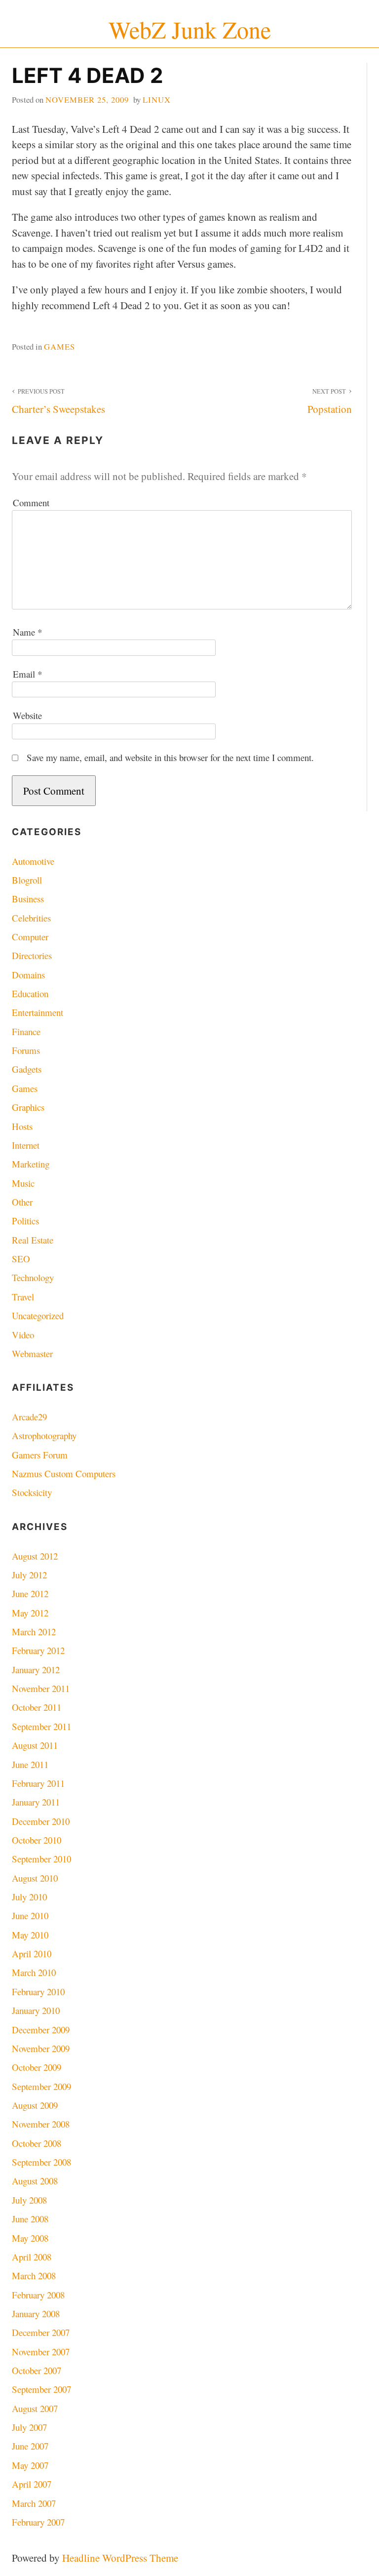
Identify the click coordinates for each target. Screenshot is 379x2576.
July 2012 (29, 1575)
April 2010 (32, 1953)
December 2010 (41, 1821)
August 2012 (35, 1556)
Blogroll (27, 880)
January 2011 (36, 1802)
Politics (25, 1221)
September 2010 (41, 1859)
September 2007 (41, 2389)
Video (23, 1335)
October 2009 (37, 2067)
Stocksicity (32, 1492)
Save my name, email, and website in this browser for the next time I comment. (170, 757)
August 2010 (35, 1878)
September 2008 (41, 2162)
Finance (26, 1031)
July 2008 (29, 2200)
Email (27, 674)
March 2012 (34, 1631)
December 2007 (41, 2332)
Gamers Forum (40, 1455)
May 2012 (30, 1613)
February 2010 (38, 1992)
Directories (32, 955)
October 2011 (37, 1707)
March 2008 (34, 2275)
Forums (26, 1050)
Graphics (28, 1107)
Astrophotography (44, 1435)
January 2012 (36, 1670)
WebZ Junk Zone (190, 29)
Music (23, 1183)
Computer (30, 937)
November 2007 (41, 2352)
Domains (28, 975)
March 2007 (34, 2503)
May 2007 (30, 2465)
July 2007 (29, 2427)
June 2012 (30, 1593)
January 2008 (36, 2314)
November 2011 (41, 1688)
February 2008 (38, 2295)
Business (28, 899)
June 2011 (30, 1764)
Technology (33, 1277)
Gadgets (27, 1069)
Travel (23, 1297)
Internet (26, 1145)
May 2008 (30, 2238)
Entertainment (38, 1012)
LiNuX (157, 100)
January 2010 (36, 2010)
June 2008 (30, 2219)
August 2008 (35, 2181)
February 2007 (38, 2522)
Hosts (22, 1126)
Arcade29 (29, 1417)
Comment (31, 503)
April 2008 (32, 2257)
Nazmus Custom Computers (64, 1473)
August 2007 (35, 2408)
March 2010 (34, 1972)
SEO (21, 1259)
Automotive (33, 861)
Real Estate (33, 1240)
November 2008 (41, 2124)
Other (22, 1202)
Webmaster (32, 1353)
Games (59, 346)
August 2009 (35, 2105)
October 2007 (37, 2370)
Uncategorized (38, 1315)
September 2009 (41, 2086)
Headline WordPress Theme (120, 2558)
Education (30, 993)
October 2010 (37, 1840)
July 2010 (29, 1897)
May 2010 (30, 1935)
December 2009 (41, 2030)
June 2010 (30, 1915)
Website (27, 715)
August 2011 (35, 1745)
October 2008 (37, 2143)
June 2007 (30, 2446)
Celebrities (31, 918)
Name (27, 632)
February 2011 (38, 1783)
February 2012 (38, 1650)
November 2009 (41, 2048)
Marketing (31, 1164)
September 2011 (41, 1726)
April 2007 (32, 2484)
